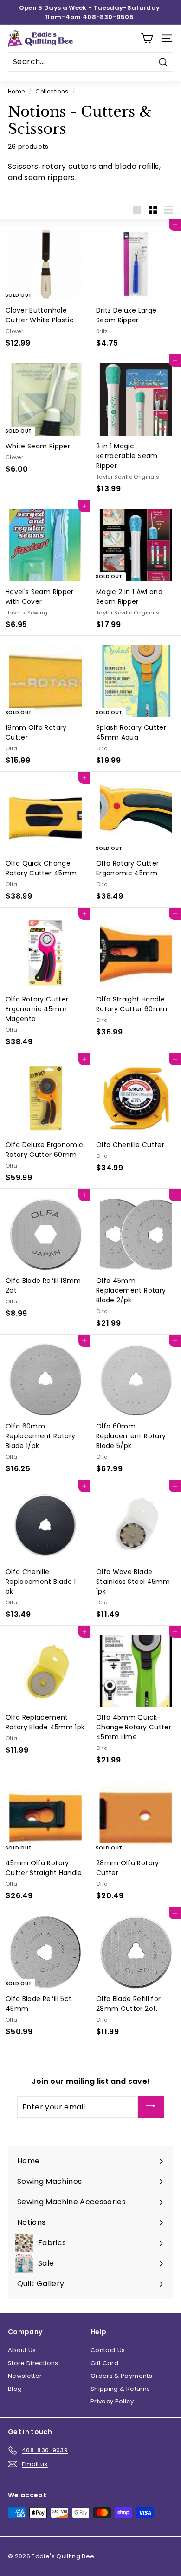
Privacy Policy (112, 2401)
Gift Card (104, 2363)
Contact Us (108, 2350)
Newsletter (25, 2376)
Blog (15, 2389)
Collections (52, 92)
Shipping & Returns (120, 2389)
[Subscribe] (151, 2107)
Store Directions (33, 2363)
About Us (22, 2350)
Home (16, 92)
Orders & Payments (121, 2376)
